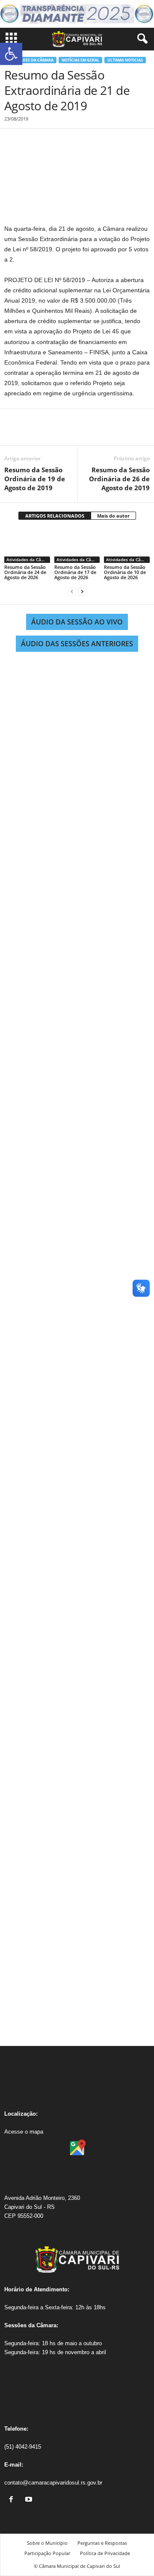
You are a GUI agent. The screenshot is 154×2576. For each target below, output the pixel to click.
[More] (92, 433)
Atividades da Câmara (30, 60)
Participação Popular (47, 2553)
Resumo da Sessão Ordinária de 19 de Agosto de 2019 (35, 479)
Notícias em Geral (80, 60)
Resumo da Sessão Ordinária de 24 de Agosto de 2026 (25, 572)
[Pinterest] (52, 433)
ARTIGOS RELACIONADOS (55, 516)
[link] (13, 2500)
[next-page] (82, 592)
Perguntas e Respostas (102, 2543)
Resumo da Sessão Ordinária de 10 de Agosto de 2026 (125, 572)
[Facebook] (13, 433)
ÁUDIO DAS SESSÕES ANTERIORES (77, 644)
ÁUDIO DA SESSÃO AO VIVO (77, 622)
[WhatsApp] (72, 433)
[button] (11, 54)
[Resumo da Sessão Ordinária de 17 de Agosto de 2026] (77, 546)
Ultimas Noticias (125, 60)
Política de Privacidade (105, 2553)
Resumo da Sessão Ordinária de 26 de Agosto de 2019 (119, 479)
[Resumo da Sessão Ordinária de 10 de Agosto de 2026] (127, 546)
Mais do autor (113, 516)
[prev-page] (72, 592)
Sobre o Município (47, 2543)
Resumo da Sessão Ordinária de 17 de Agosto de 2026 (75, 572)
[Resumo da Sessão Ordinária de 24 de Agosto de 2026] (27, 546)
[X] (33, 433)
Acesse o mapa (24, 2132)
